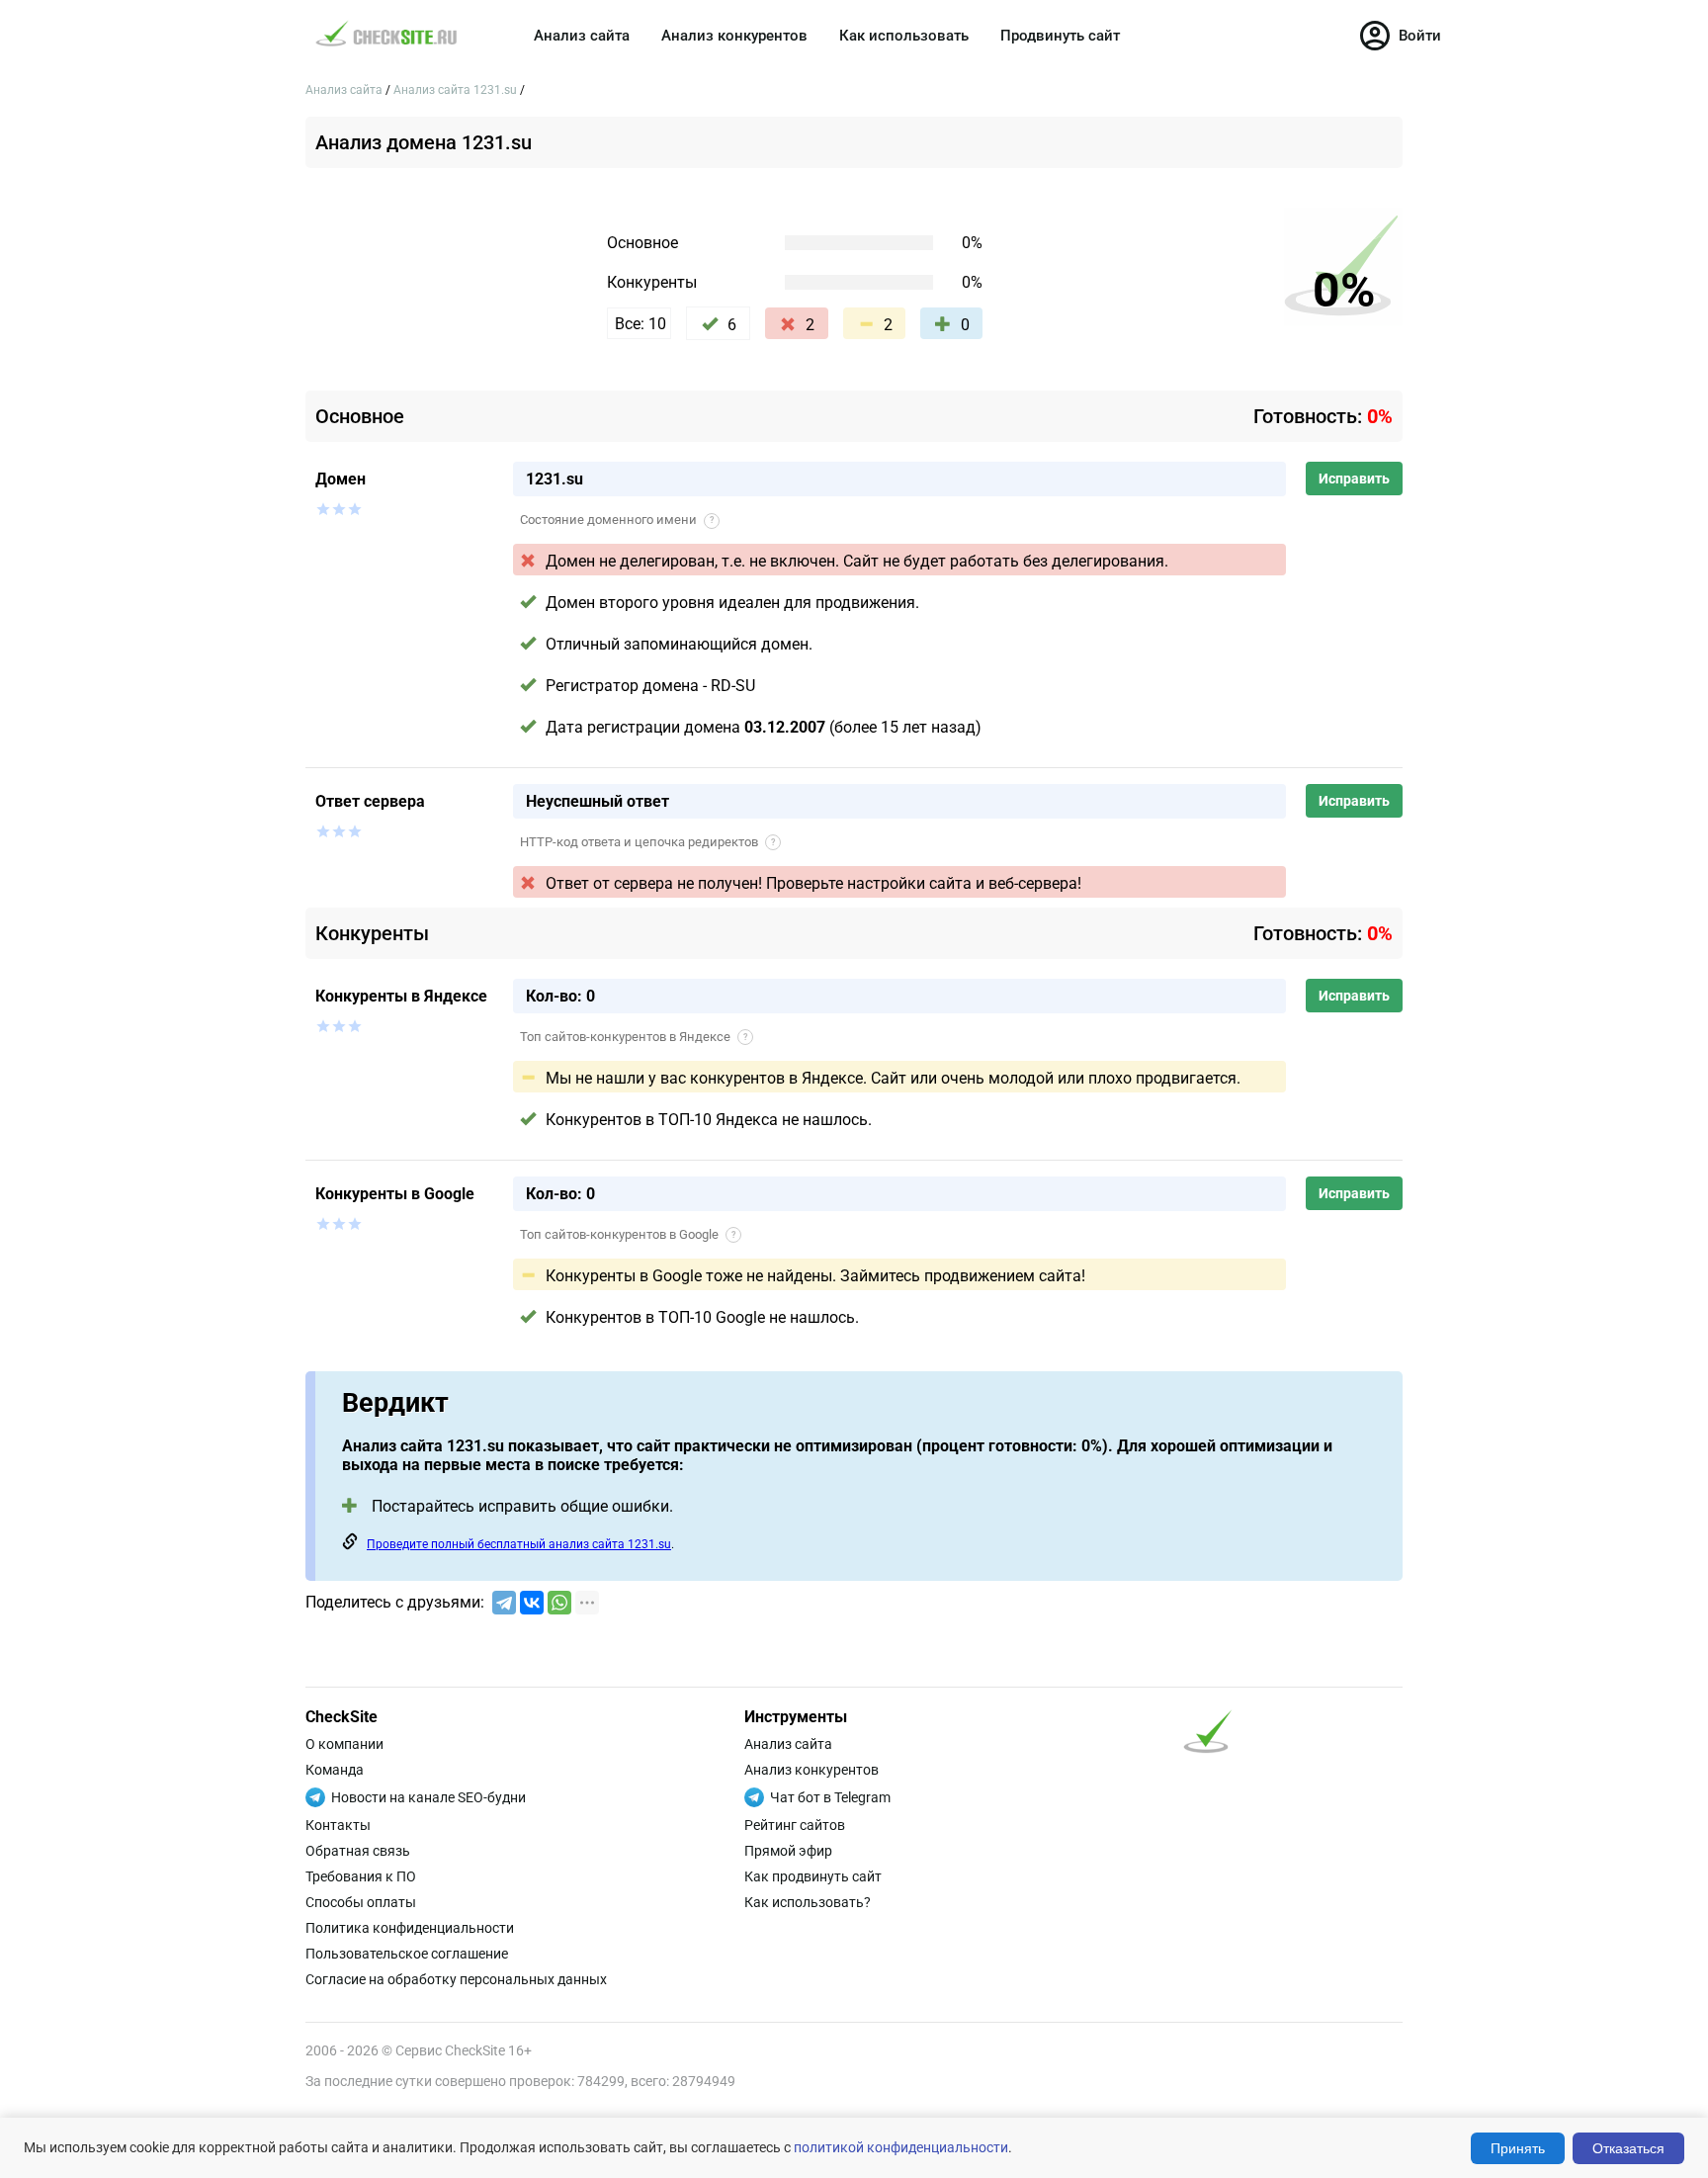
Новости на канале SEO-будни (428, 1797)
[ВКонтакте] (532, 1603)
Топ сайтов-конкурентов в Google (628, 1234)
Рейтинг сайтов (795, 1825)
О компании (344, 1744)
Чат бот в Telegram (830, 1797)
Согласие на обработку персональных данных (456, 1979)
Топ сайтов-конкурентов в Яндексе (634, 1037)
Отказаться (1628, 2148)
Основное (642, 243)
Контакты (338, 1825)
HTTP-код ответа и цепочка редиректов (647, 842)
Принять (1518, 2148)
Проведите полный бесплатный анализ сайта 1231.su (519, 1544)
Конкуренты (652, 282)
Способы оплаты (361, 1902)
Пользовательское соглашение (407, 1954)
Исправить (1354, 479)
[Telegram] (504, 1603)
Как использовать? (808, 1902)
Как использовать (904, 36)
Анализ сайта (582, 36)
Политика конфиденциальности (410, 1928)
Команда (335, 1770)
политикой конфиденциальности (901, 2147)
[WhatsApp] (559, 1603)
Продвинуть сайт (1060, 36)
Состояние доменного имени (617, 520)
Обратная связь (358, 1851)
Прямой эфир (788, 1851)
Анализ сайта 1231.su (457, 90)
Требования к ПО (361, 1876)
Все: (640, 324)
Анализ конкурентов (734, 36)
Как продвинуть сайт (813, 1876)
